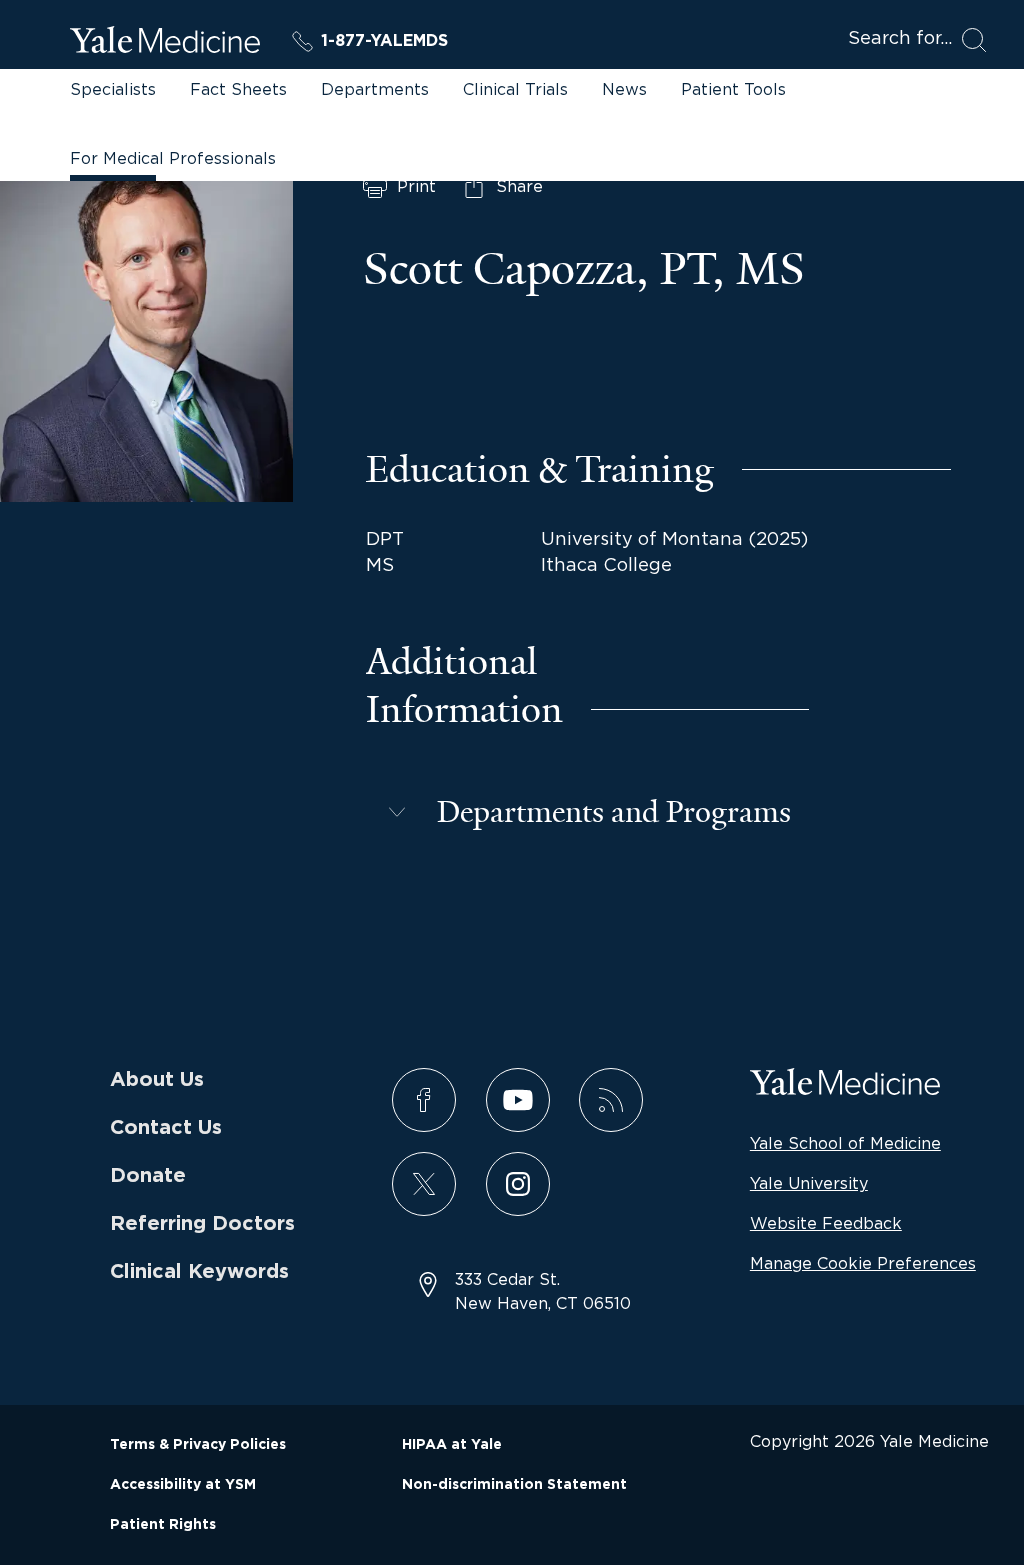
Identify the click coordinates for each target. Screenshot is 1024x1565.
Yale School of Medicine (845, 1143)
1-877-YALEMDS (384, 41)
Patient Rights (163, 1525)
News (624, 89)
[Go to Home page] (165, 43)
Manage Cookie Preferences (863, 1263)
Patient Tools (733, 89)
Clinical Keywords (199, 1272)
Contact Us (166, 1128)
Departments (375, 89)
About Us (157, 1080)
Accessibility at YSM (183, 1485)
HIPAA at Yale (452, 1445)
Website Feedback (826, 1223)
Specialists (113, 89)
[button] (587, 812)
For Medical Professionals (173, 158)
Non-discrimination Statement (514, 1485)
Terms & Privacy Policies (198, 1445)
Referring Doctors (202, 1224)
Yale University (809, 1183)
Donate (148, 1176)
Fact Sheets (238, 89)
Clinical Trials (515, 89)
